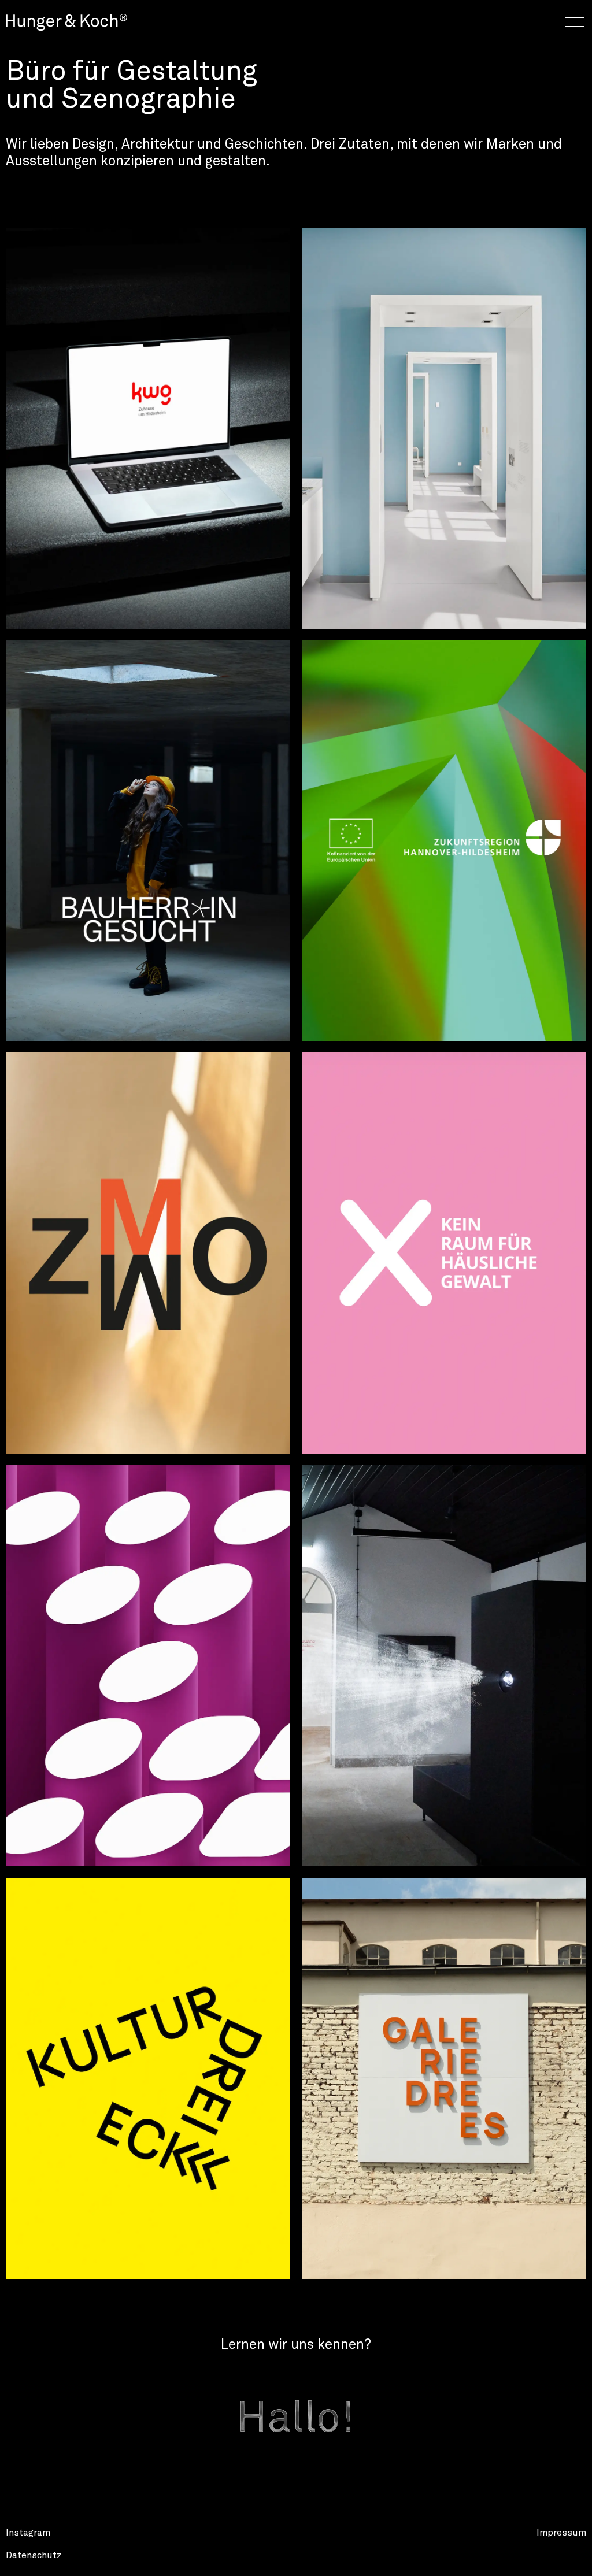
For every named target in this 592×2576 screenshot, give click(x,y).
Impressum (561, 2533)
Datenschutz (34, 2555)
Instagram (28, 2533)
